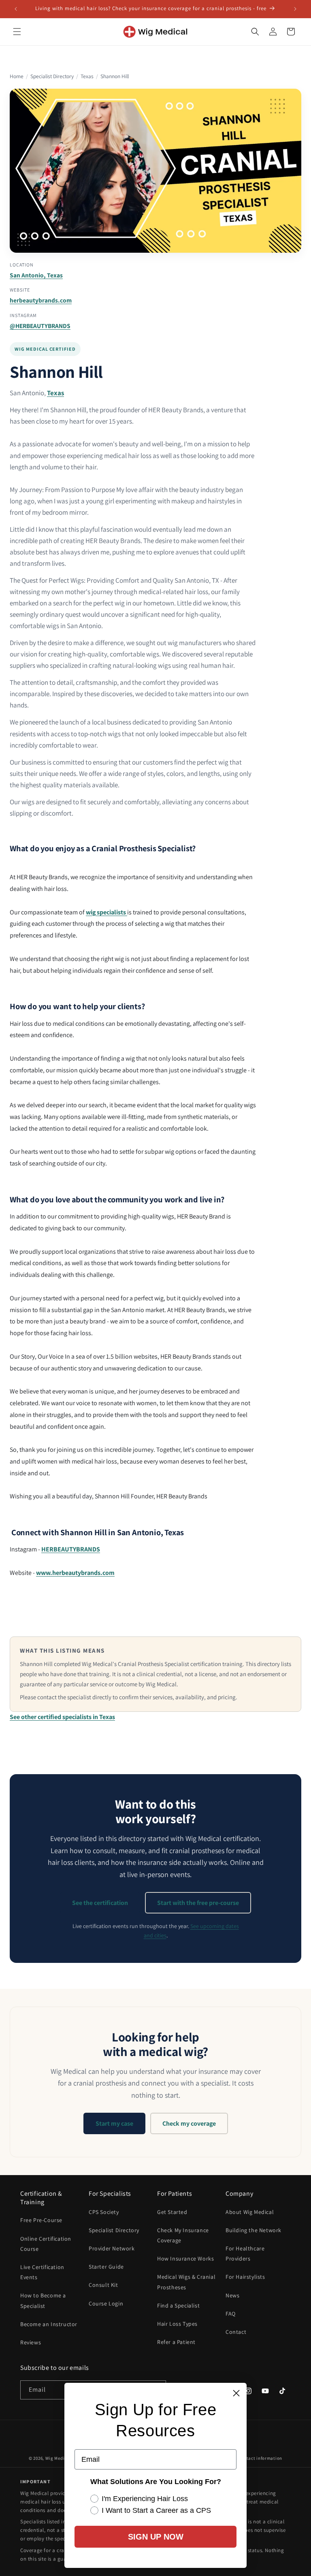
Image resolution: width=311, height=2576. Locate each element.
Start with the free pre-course (198, 1903)
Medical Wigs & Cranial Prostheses (186, 2282)
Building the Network (253, 2230)
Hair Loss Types (177, 2324)
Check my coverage (189, 2123)
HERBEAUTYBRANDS (71, 1549)
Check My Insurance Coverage (183, 2235)
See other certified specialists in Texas (62, 1717)
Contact (236, 2332)
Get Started (172, 2212)
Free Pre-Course (41, 2220)
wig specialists (107, 912)
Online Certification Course (46, 2244)
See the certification (100, 1903)
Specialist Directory (52, 76)
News (232, 2295)
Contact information (260, 2458)
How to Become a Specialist (43, 2300)
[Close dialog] (236, 2393)
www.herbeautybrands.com (75, 1573)
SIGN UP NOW (156, 2537)
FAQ (231, 2314)
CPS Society (104, 2212)
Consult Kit (103, 2285)
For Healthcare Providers (245, 2253)
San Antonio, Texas (36, 275)
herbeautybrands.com (41, 300)
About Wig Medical (250, 2212)
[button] (17, 32)
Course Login (106, 2303)
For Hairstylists (245, 2277)
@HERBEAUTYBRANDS (40, 326)
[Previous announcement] (16, 9)
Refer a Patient (176, 2342)
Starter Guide (106, 2267)
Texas (87, 76)
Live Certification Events (42, 2272)
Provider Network (112, 2248)
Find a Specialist (178, 2305)
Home (17, 76)
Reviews (31, 2342)
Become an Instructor (49, 2324)
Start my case (114, 2123)
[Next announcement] (295, 9)
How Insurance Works (185, 2259)
